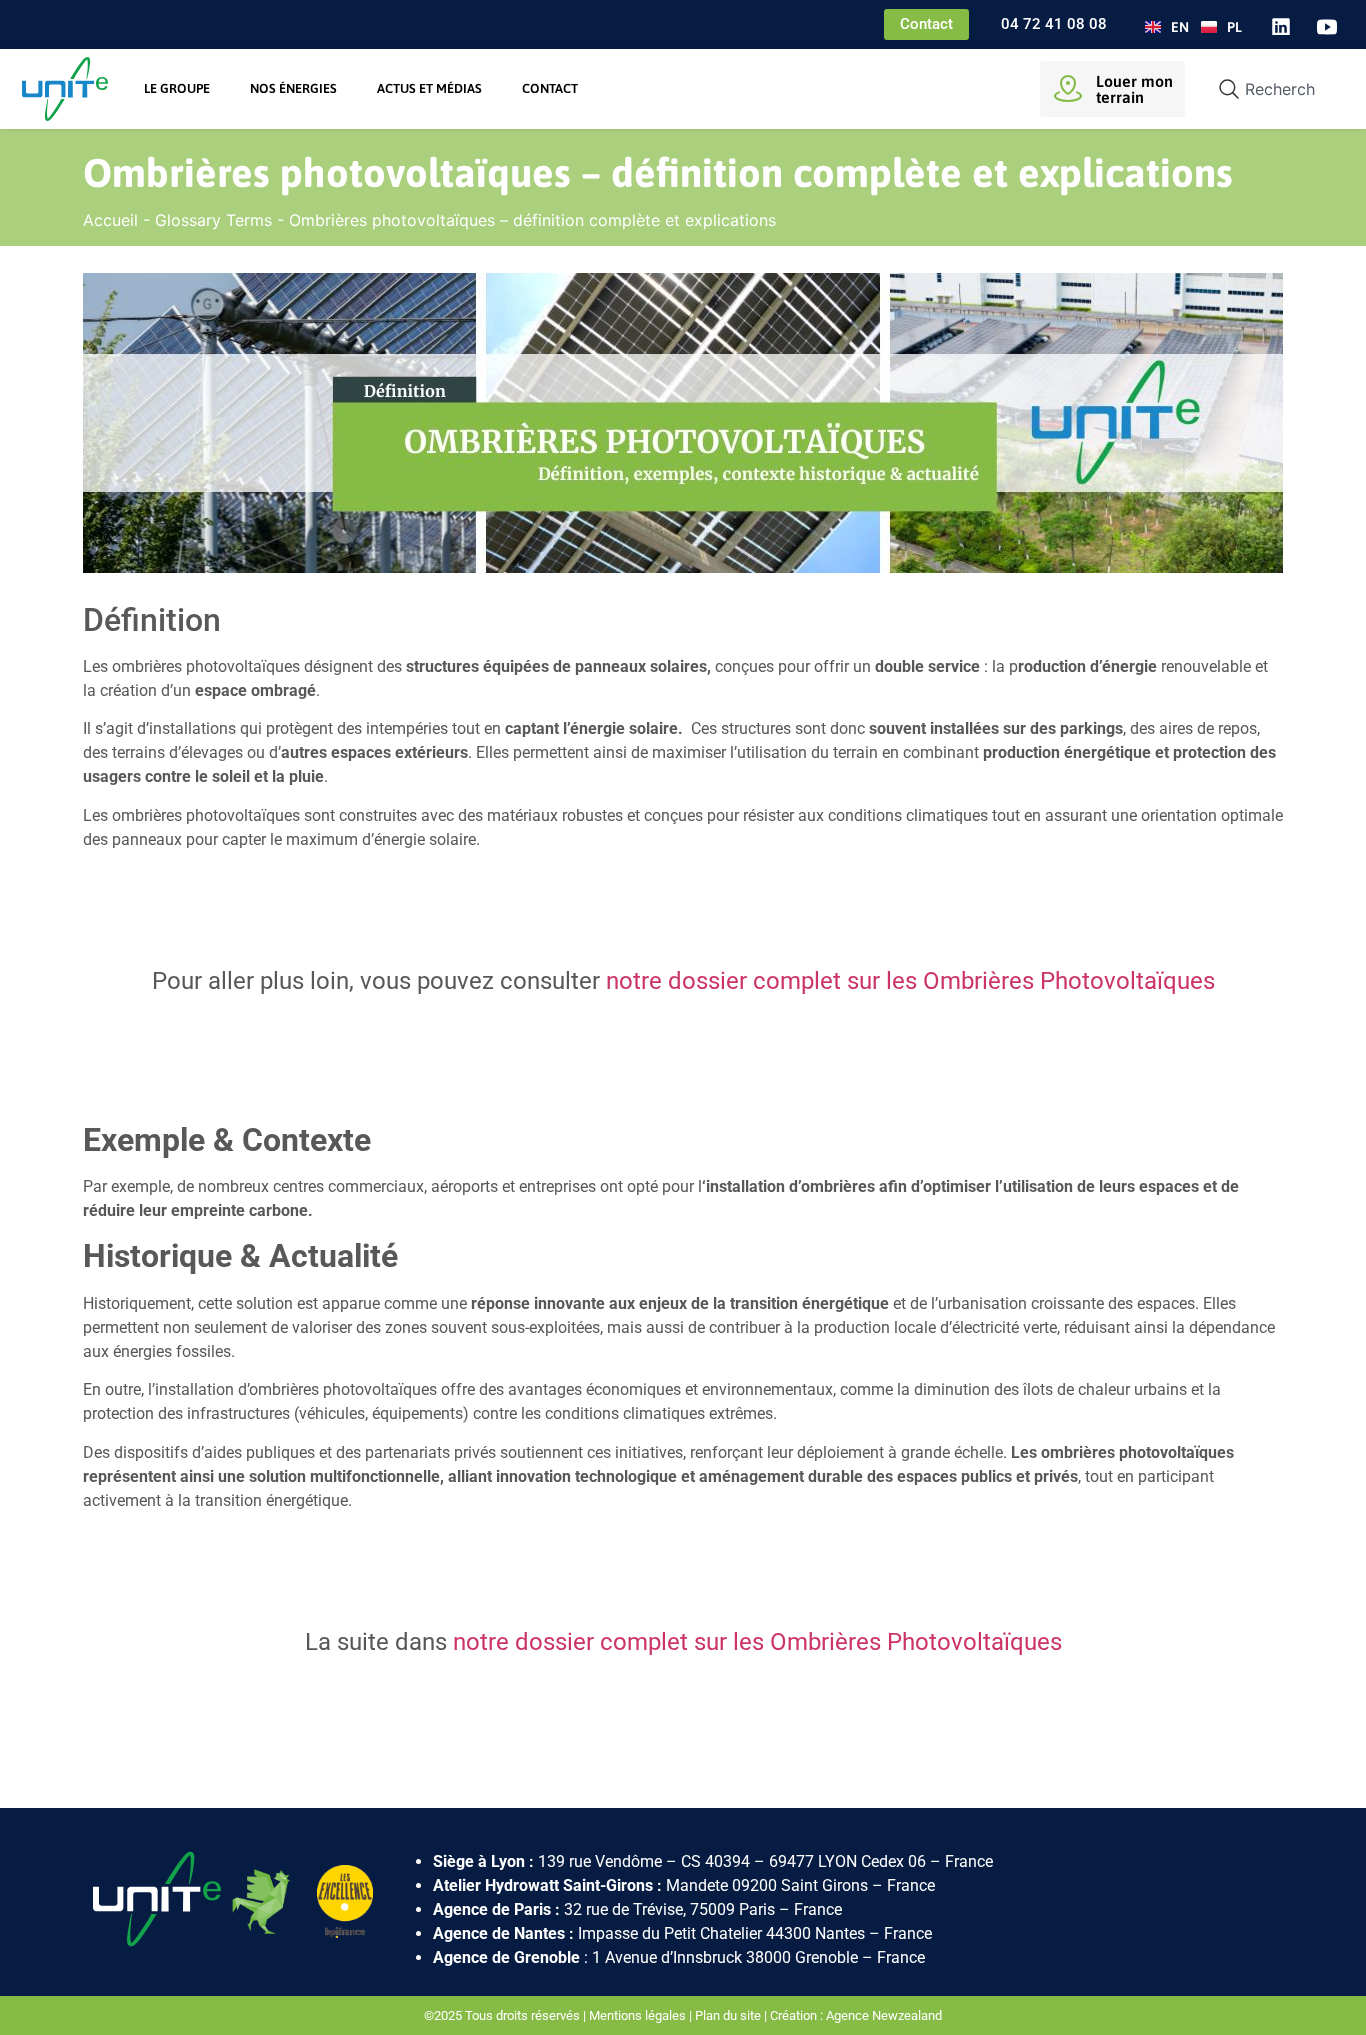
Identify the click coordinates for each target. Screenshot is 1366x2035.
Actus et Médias (429, 88)
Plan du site (728, 2015)
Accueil (110, 220)
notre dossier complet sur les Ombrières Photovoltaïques (910, 981)
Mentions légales (637, 2015)
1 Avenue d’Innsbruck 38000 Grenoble (725, 1957)
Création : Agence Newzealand (856, 2015)
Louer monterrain (1134, 89)
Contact (550, 88)
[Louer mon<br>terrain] (1068, 89)
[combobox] (1272, 89)
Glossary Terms (213, 220)
